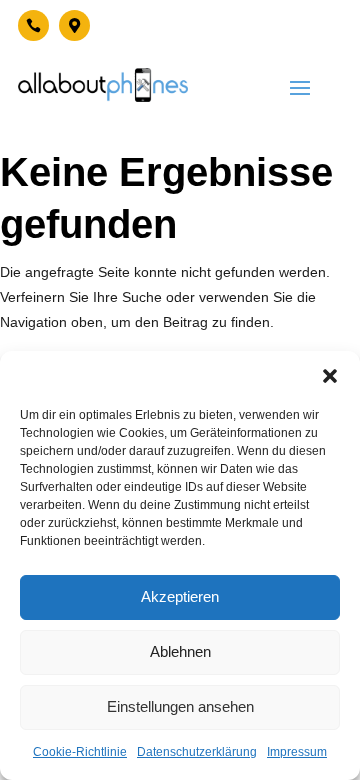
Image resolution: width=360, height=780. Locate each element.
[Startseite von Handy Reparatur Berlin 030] (103, 85)
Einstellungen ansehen (180, 706)
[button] (330, 376)
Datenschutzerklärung (197, 752)
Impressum (297, 752)
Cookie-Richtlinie (80, 752)
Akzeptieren (180, 596)
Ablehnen (180, 651)
